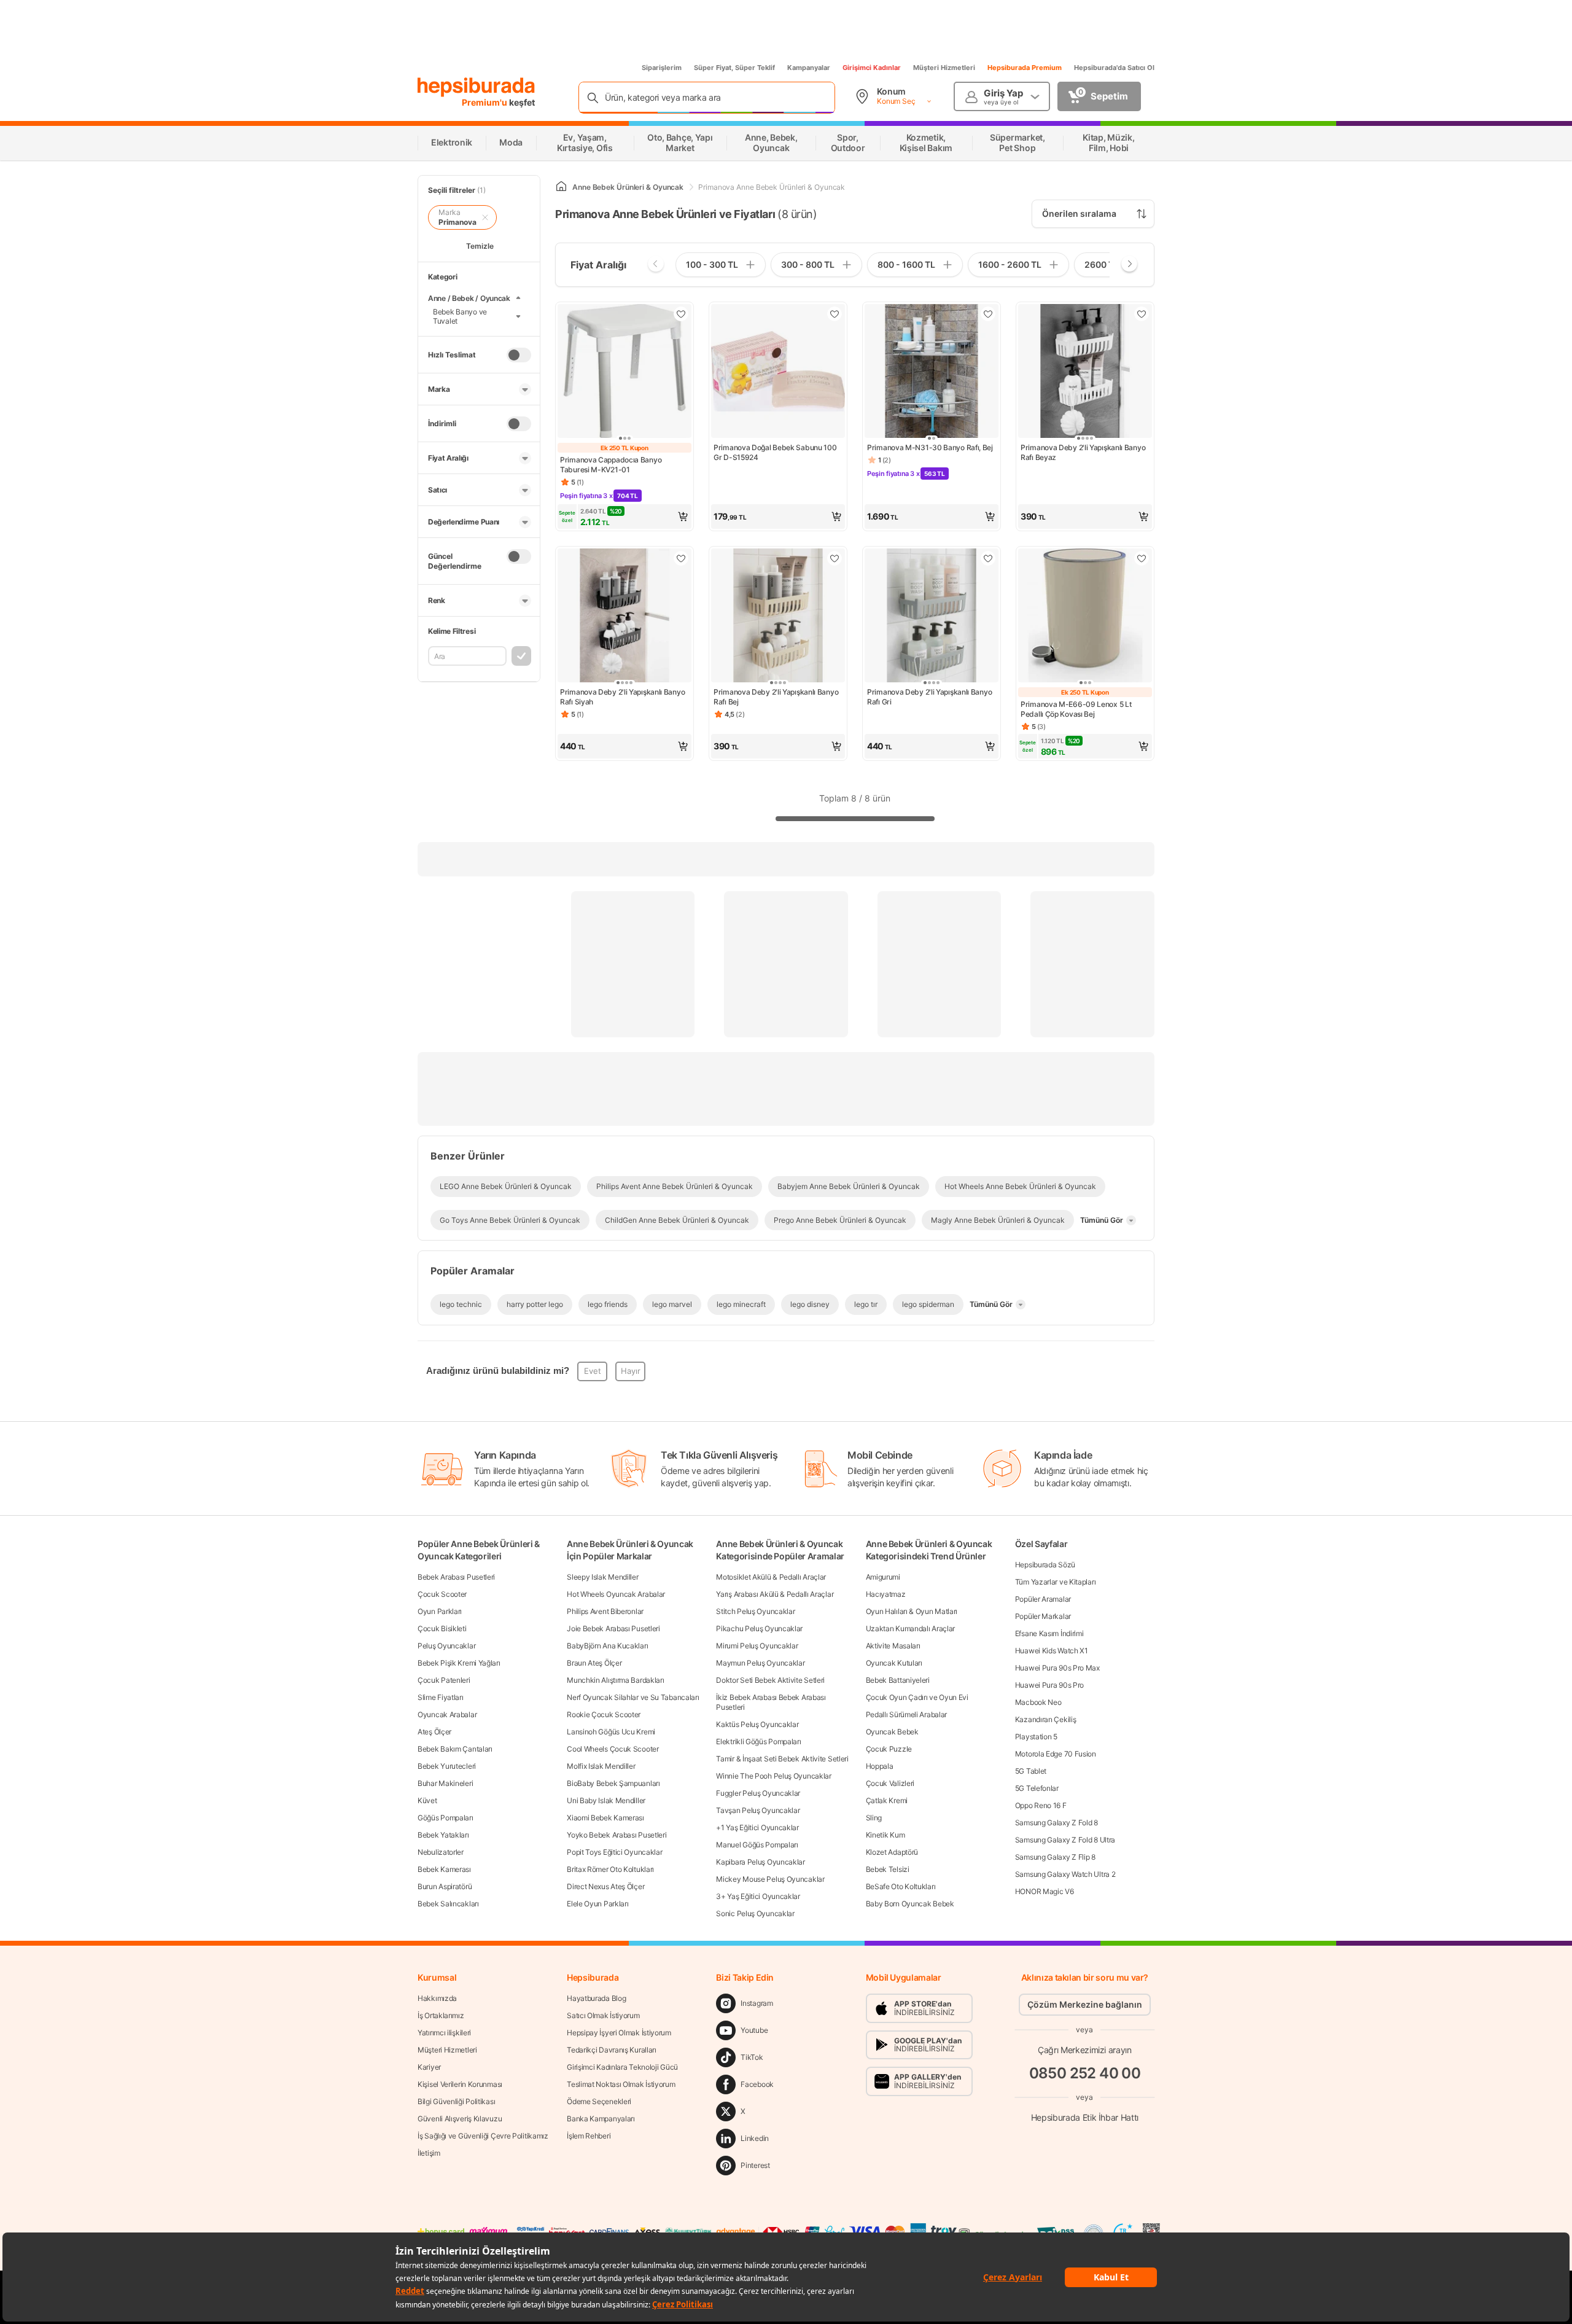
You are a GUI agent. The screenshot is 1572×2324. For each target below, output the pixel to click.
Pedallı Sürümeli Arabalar (907, 1714)
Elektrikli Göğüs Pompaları (758, 1741)
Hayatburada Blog (596, 1998)
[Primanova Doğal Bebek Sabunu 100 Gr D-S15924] (778, 372)
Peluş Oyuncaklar (446, 1646)
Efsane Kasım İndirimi (1049, 1633)
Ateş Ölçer (434, 1732)
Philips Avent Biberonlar (605, 1611)
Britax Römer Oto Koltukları (610, 1869)
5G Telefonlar (1037, 1788)
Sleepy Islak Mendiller (602, 1577)
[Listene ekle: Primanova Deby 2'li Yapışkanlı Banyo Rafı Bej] (835, 558)
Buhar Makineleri (445, 1783)
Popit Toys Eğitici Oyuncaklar (614, 1852)
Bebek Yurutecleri (447, 1766)
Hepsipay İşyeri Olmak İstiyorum (619, 2033)
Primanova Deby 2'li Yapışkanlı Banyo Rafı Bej (776, 697)
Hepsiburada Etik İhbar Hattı (1085, 2117)
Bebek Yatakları (443, 1835)
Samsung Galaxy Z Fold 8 (1056, 1823)
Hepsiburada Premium (1025, 68)
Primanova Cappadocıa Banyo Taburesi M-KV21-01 (611, 465)
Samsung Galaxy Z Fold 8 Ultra (1065, 1840)
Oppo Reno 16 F (1041, 1805)
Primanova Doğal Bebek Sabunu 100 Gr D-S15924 (775, 452)
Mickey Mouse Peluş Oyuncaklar (770, 1879)
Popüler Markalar (1043, 1616)
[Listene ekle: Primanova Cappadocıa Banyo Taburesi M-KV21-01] (681, 314)
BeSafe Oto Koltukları (901, 1886)
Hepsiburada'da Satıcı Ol (1114, 68)
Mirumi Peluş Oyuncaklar (757, 1646)
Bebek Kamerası (444, 1869)
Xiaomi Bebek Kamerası (605, 1818)
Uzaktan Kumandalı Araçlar (911, 1628)
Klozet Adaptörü (892, 1852)
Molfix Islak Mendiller (601, 1766)
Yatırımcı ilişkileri (444, 2033)
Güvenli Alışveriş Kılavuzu (460, 2119)
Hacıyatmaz (886, 1594)
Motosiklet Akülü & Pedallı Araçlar (771, 1577)
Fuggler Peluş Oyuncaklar (758, 1793)
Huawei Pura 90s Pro (1049, 1685)
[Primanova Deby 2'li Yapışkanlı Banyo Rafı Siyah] (625, 617)
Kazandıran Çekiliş (1046, 1719)
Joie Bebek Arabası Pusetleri (613, 1628)
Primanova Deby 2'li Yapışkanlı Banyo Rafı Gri (929, 697)
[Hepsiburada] (476, 87)
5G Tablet (1031, 1771)
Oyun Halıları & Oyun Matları (912, 1611)
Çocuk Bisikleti (442, 1628)
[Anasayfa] (561, 187)
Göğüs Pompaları (446, 1818)
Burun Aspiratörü (445, 1886)
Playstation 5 (1036, 1737)
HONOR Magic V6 (1045, 1891)
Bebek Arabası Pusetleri (456, 1577)
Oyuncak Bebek (892, 1732)
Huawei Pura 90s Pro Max (1057, 1668)
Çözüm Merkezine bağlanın (1085, 2004)
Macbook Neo (1038, 1702)
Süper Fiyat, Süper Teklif (734, 68)
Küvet (427, 1800)
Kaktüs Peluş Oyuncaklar (757, 1724)
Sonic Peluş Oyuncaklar (755, 1913)
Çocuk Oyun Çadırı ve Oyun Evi (917, 1697)
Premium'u (485, 102)
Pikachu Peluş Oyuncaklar (759, 1628)
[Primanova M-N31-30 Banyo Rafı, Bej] (932, 372)
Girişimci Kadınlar (872, 68)
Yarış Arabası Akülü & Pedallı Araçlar (775, 1594)
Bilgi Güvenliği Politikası (456, 2101)
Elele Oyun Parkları (597, 1904)
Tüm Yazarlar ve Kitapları (1056, 1582)
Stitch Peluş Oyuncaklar (755, 1611)
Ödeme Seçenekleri (599, 2101)
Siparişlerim (662, 68)
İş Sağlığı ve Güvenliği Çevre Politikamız (483, 2136)
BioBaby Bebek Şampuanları (613, 1783)
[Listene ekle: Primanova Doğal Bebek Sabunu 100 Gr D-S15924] (835, 314)
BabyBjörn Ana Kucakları (607, 1646)
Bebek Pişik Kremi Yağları (459, 1663)
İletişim (429, 2153)
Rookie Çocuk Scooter (604, 1714)
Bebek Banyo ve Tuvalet (460, 316)
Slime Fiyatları (441, 1697)
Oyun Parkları (440, 1611)
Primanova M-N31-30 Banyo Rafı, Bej (930, 447)
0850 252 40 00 (1085, 2073)
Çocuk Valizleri (890, 1783)
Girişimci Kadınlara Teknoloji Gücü (622, 2067)
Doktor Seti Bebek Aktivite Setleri (770, 1680)
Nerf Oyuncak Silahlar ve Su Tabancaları (633, 1697)
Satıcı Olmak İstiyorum (603, 2015)
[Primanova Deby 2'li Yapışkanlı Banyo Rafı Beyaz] (1085, 372)
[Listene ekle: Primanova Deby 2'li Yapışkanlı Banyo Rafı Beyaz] (1142, 314)
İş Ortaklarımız (441, 2015)
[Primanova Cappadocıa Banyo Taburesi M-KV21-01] (625, 372)
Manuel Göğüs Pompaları (757, 1845)
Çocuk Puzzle (889, 1749)
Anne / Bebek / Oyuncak (469, 298)
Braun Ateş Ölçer (594, 1663)
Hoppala (880, 1766)
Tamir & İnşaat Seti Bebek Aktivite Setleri (782, 1759)
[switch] (519, 355)
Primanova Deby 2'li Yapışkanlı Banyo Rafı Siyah (622, 697)
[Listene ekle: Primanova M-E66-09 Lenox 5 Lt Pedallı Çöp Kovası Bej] (1142, 558)
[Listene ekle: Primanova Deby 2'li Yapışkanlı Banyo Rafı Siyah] (681, 558)
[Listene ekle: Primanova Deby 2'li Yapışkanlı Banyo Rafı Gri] (988, 558)
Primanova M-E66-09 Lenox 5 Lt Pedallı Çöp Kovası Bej (1076, 709)
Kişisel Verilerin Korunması (460, 2084)
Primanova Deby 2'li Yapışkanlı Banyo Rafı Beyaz (1083, 452)
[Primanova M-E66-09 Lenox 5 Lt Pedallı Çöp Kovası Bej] (1085, 617)
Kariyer (429, 2067)
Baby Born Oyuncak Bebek (910, 1904)
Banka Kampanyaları (601, 2119)
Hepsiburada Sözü (1045, 1565)
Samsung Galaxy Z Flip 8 (1055, 1857)
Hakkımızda (437, 1998)
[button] (625, 517)
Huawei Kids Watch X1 (1052, 1651)
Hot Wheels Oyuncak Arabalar (616, 1594)
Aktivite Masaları (893, 1646)
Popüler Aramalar (1043, 1599)
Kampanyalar (809, 68)
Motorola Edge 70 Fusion (1056, 1754)
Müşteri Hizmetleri (944, 68)
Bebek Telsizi (888, 1869)
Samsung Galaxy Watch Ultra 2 (1065, 1874)
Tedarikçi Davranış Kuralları (612, 2050)
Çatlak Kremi (887, 1800)
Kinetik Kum (885, 1835)
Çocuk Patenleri (444, 1680)
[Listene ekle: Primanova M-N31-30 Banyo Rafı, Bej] (988, 314)
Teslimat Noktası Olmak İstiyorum (621, 2084)
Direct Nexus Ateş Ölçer (605, 1886)
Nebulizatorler (441, 1852)
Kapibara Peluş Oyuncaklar (761, 1862)
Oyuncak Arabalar (447, 1714)
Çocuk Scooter (442, 1594)
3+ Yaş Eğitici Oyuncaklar (758, 1896)
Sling (874, 1818)
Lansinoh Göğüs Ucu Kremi (611, 1732)
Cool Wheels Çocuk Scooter (613, 1749)
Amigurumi (883, 1577)
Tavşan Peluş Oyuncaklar (758, 1810)
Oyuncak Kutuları (894, 1663)
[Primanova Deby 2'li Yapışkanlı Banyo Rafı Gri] (932, 617)
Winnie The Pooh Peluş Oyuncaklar (773, 1776)
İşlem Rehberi (589, 2136)
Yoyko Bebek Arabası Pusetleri (617, 1835)
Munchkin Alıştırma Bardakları (615, 1680)
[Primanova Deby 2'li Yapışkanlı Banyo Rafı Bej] (778, 617)
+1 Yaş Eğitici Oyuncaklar (757, 1827)
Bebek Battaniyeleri (898, 1680)
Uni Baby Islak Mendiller (606, 1800)
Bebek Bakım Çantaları (455, 1749)
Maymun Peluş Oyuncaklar (760, 1663)
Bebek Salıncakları (448, 1904)
